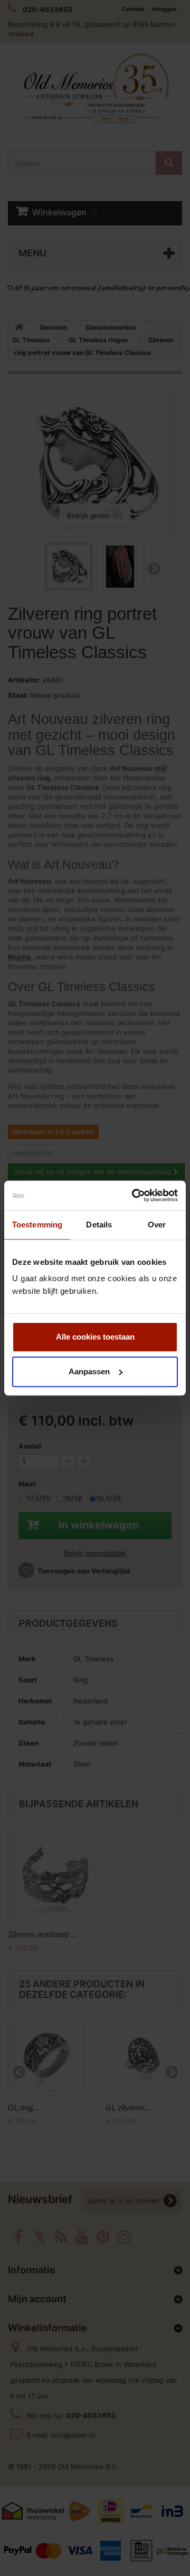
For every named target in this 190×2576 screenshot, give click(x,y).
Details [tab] (99, 1225)
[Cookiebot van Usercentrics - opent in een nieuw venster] (134, 1195)
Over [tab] (157, 1225)
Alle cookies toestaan (95, 1337)
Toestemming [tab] (37, 1225)
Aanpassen (89, 1371)
